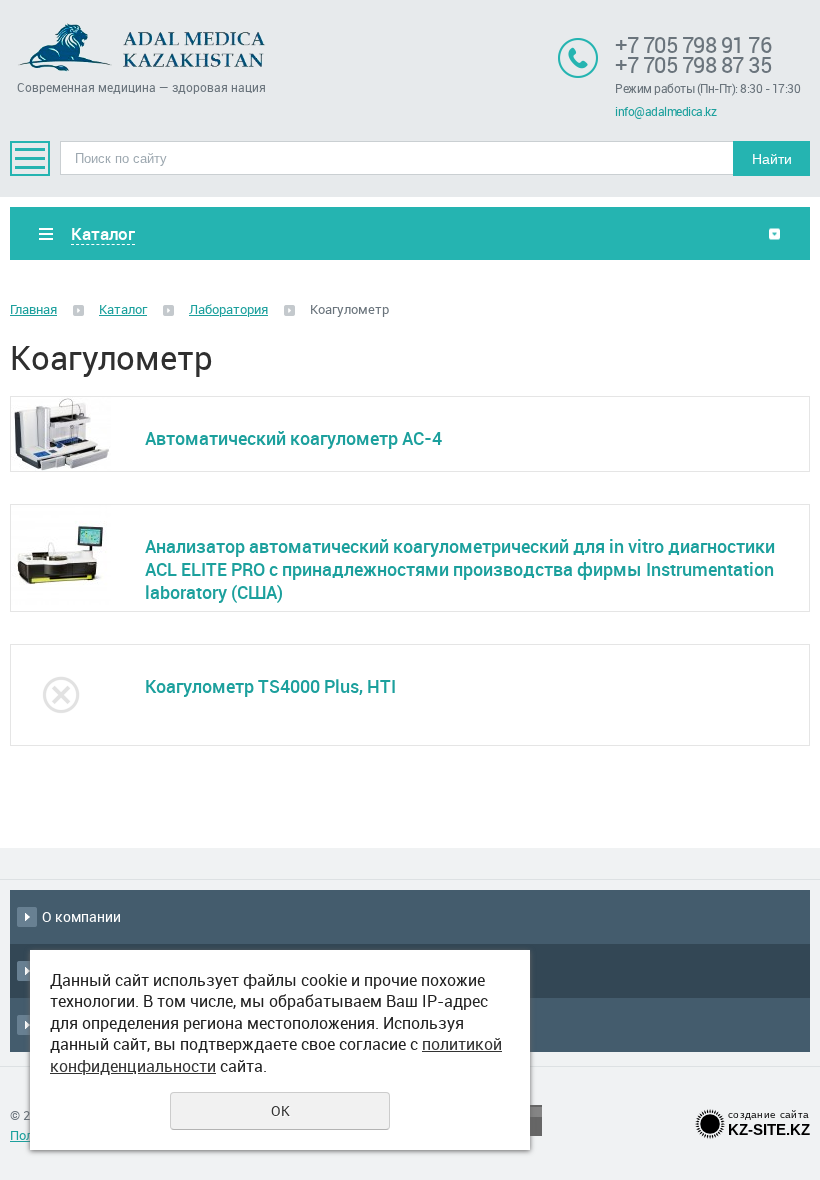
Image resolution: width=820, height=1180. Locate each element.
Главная (33, 309)
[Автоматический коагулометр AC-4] (63, 434)
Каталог (123, 309)
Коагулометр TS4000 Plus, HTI (270, 686)
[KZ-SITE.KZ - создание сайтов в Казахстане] (710, 1120)
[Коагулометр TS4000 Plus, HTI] (63, 695)
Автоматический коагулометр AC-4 (293, 438)
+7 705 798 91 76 (693, 44)
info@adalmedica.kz (665, 111)
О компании (81, 916)
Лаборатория (228, 309)
